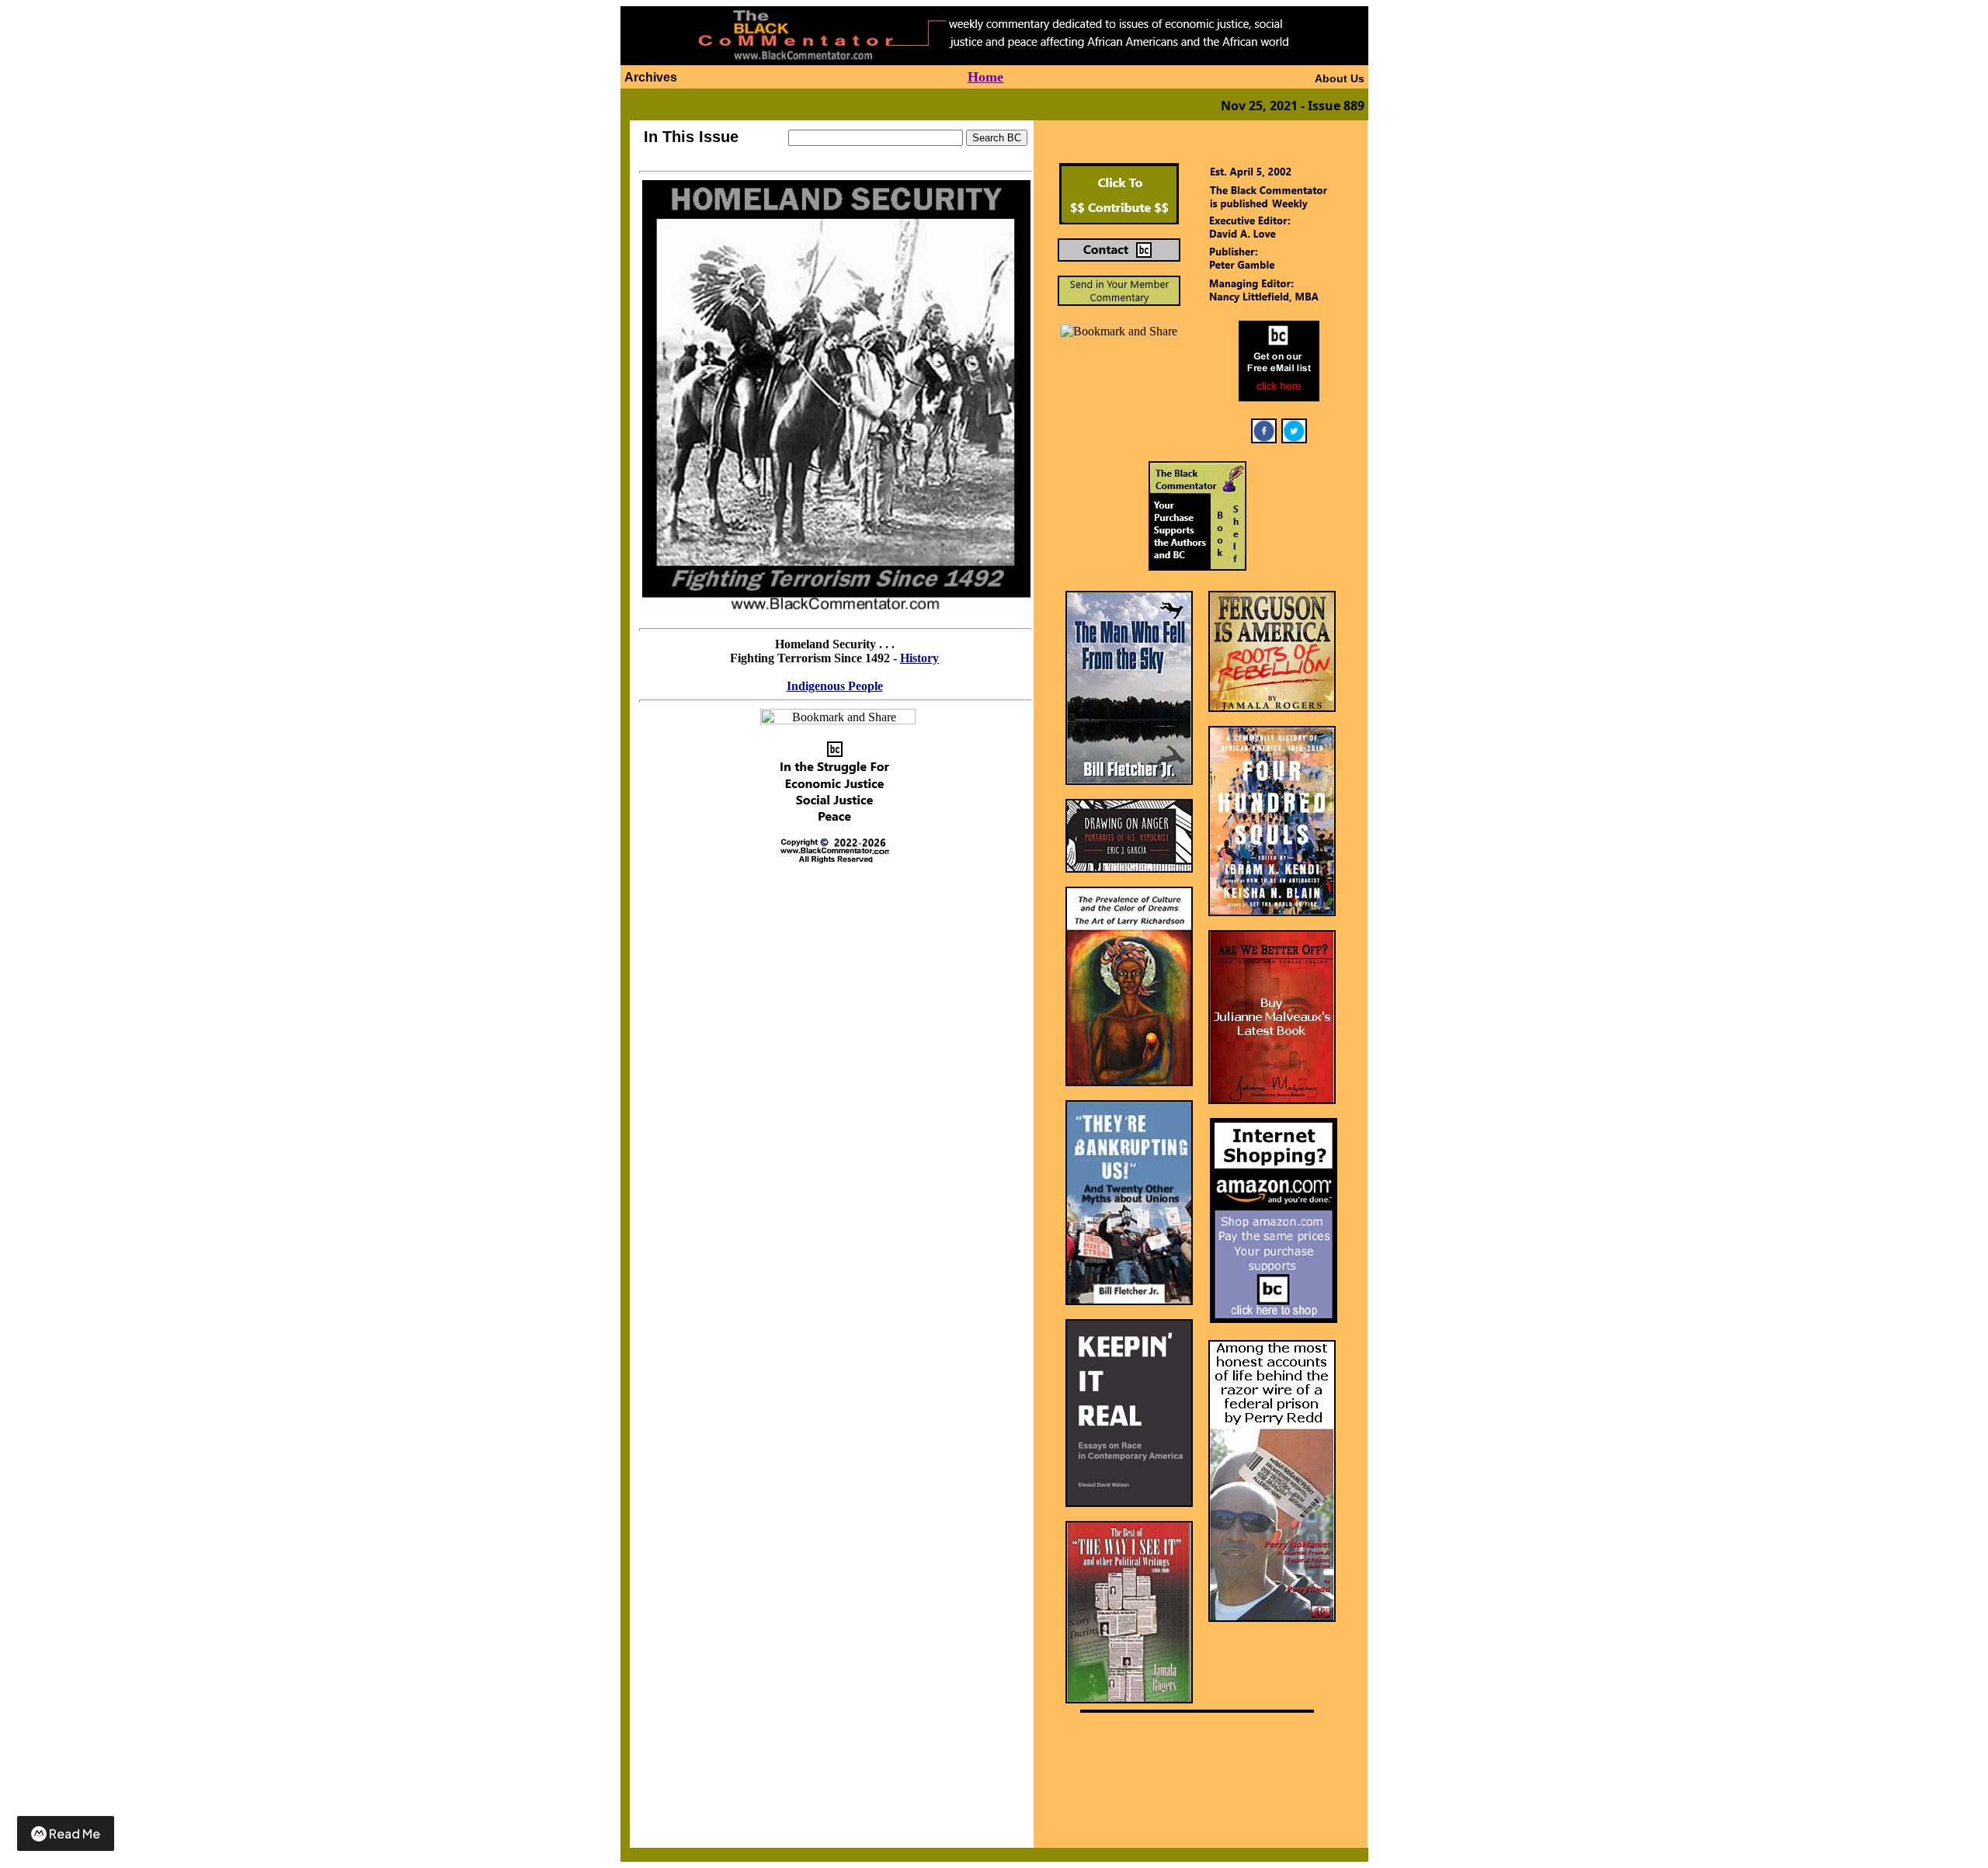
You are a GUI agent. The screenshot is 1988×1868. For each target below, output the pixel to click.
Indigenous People (835, 686)
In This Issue (691, 137)
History (919, 658)
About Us (1340, 78)
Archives (651, 77)
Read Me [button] (75, 1833)
